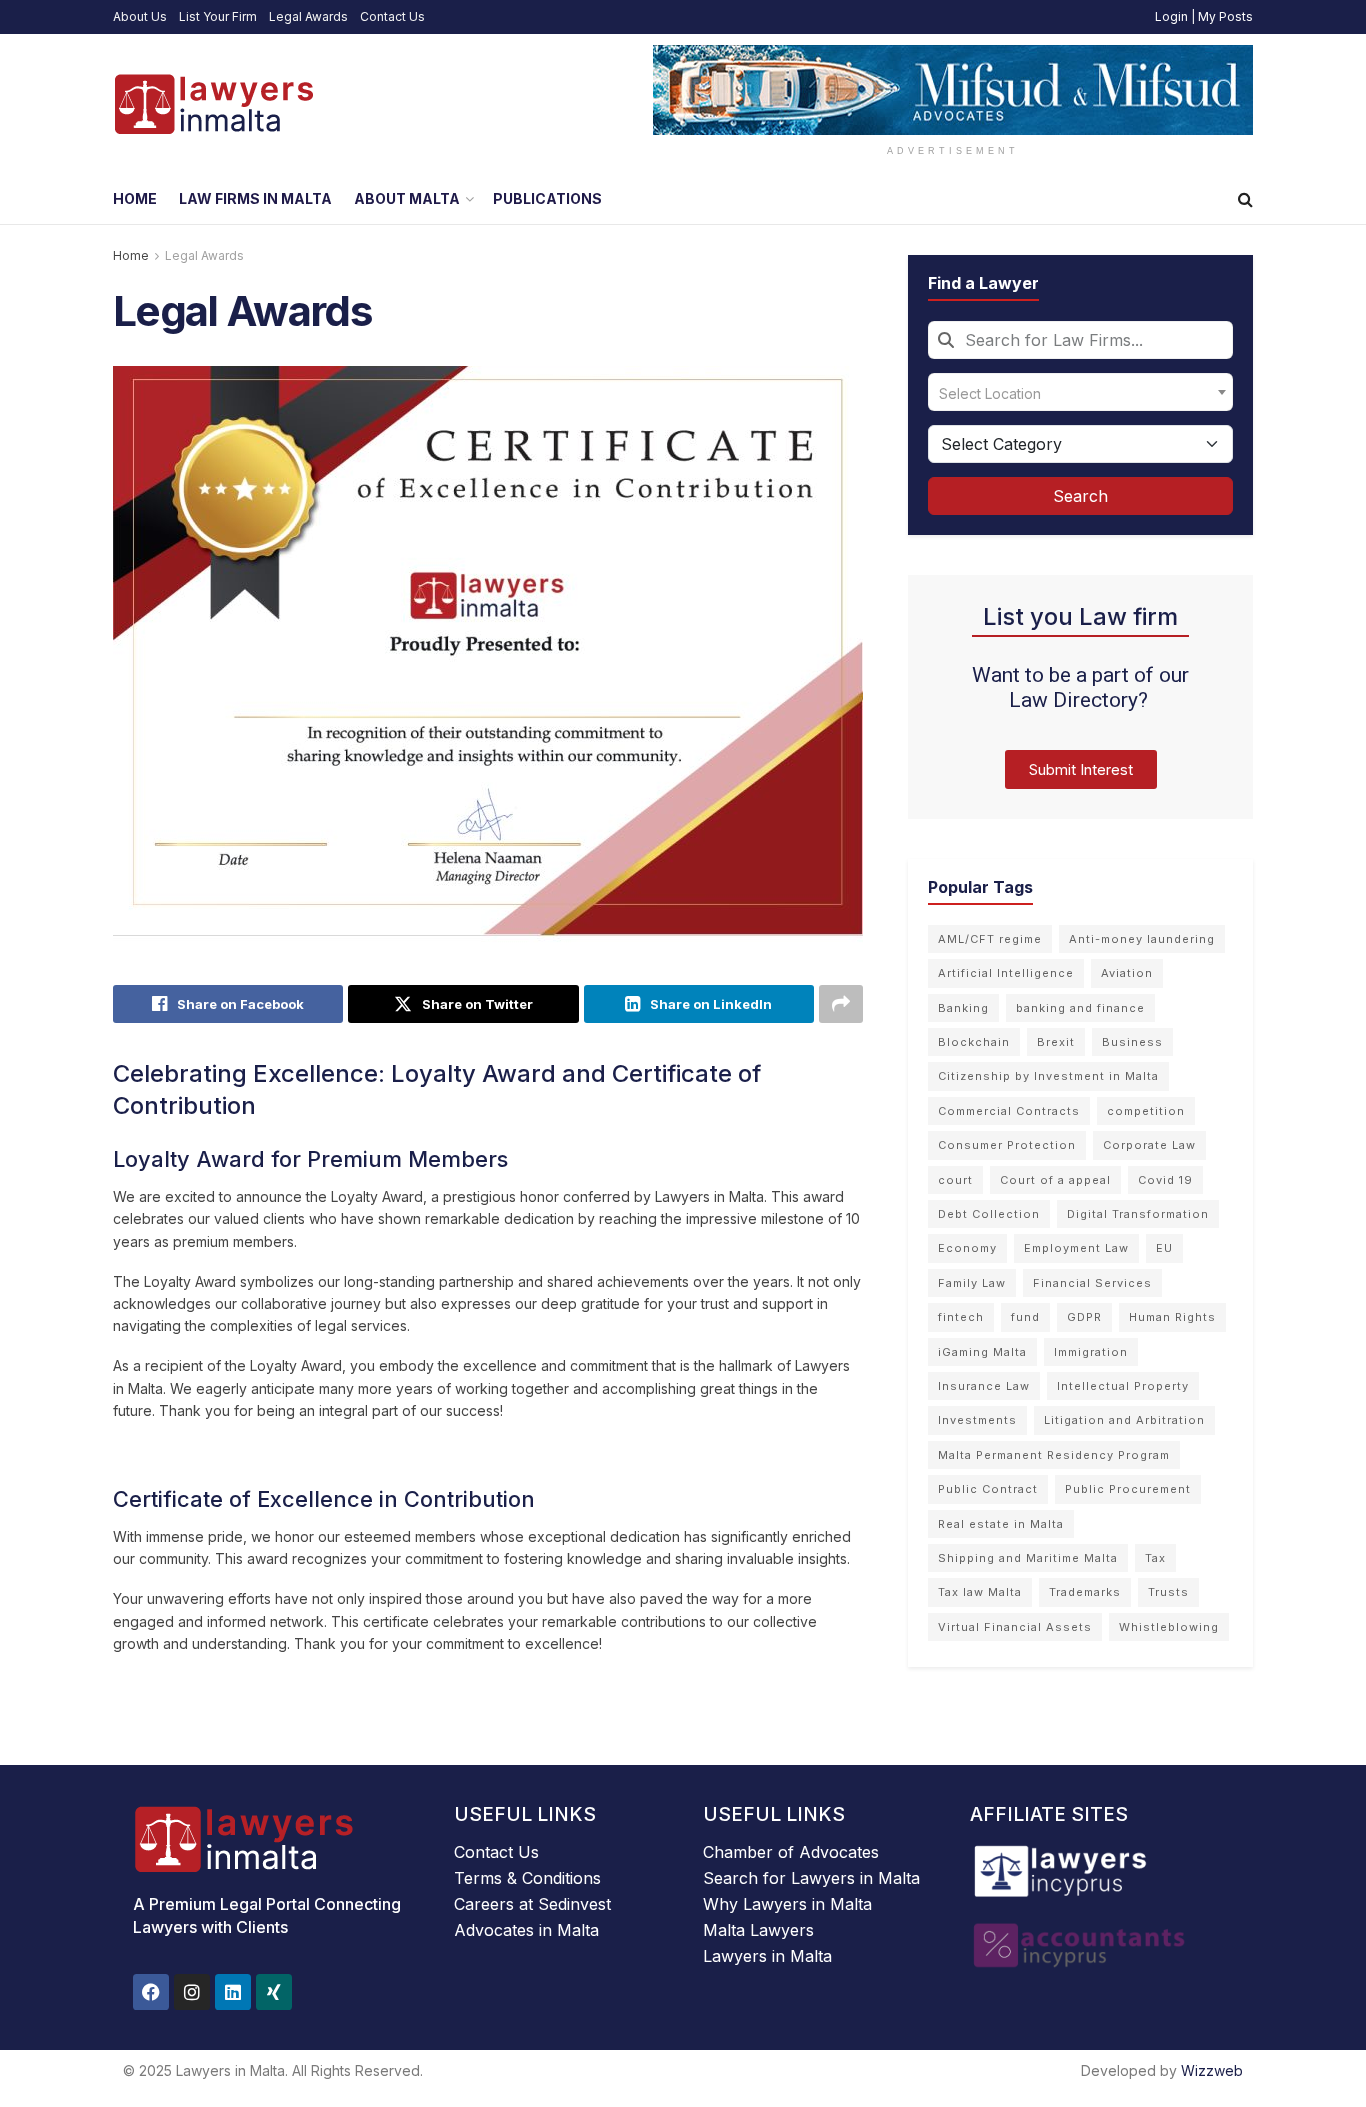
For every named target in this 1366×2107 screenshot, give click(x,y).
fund (1025, 1317)
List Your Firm (218, 16)
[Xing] (274, 1992)
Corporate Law (1149, 1145)
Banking (963, 1008)
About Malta (407, 198)
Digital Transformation (1138, 1214)
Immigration (1091, 1352)
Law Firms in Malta (255, 198)
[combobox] (1080, 340)
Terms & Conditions (527, 1878)
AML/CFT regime (990, 939)
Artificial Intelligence (1006, 973)
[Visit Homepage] (213, 104)
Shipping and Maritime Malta (1028, 1558)
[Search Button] (1245, 199)
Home (135, 198)
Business (1132, 1042)
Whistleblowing (1169, 1627)
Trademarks (1085, 1592)
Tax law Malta (980, 1592)
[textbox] (1080, 392)
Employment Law (1076, 1248)
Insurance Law (984, 1386)
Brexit (1056, 1042)
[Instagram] (192, 1992)
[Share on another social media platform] (841, 1004)
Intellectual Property (1123, 1386)
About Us (140, 16)
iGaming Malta (982, 1352)
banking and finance (1080, 1008)
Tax (1155, 1558)
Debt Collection (989, 1214)
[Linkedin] (233, 1992)
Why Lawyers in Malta (787, 1904)
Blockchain (974, 1042)
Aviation (1127, 973)
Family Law (972, 1283)
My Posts (1225, 16)
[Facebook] (151, 1992)
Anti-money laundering (1142, 939)
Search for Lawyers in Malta (811, 1878)
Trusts (1168, 1592)
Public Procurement (1128, 1489)
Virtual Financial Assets (1015, 1627)
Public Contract (988, 1489)
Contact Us (392, 16)
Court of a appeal (1055, 1180)
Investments (977, 1420)
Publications (547, 198)
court (955, 1180)
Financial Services (1092, 1283)
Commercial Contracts (1009, 1111)
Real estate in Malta (1001, 1524)
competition (1146, 1111)
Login (1171, 16)
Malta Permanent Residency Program (1054, 1455)
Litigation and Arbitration (1124, 1420)
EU (1164, 1248)
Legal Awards (308, 16)
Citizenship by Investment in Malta (1048, 1076)
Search (1080, 496)
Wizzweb (1212, 2070)
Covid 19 (1165, 1180)
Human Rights (1172, 1317)
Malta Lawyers (758, 1930)
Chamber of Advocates (791, 1852)
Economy (967, 1248)
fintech (961, 1317)
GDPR (1084, 1317)
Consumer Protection (1007, 1145)
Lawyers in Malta (767, 1956)
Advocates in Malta (526, 1930)
